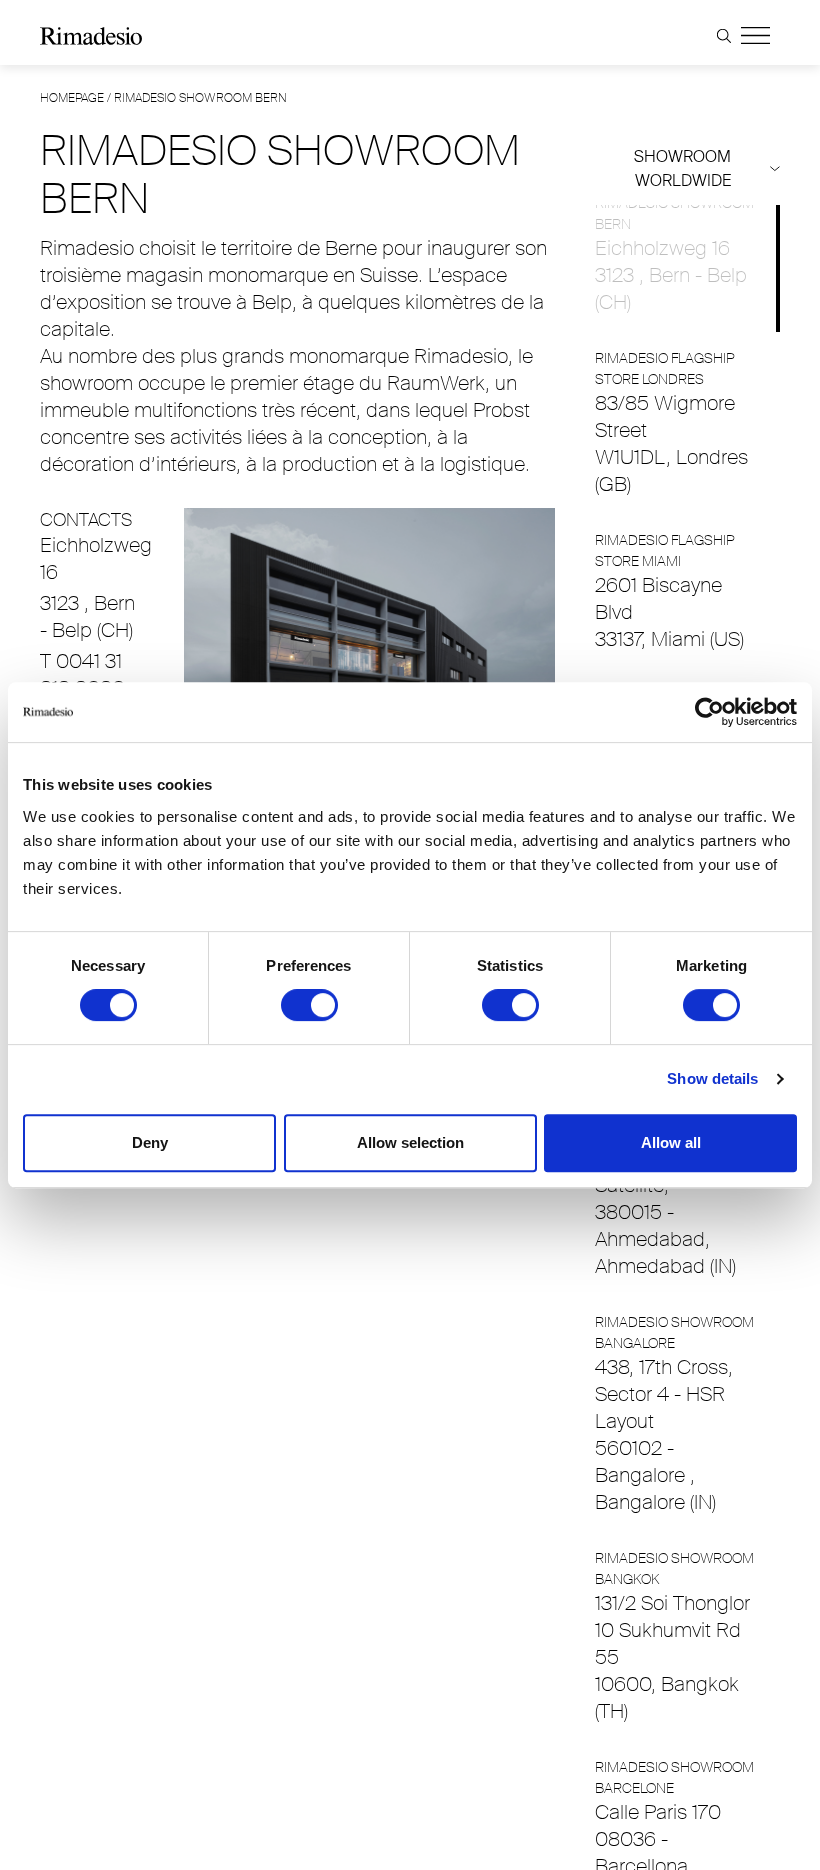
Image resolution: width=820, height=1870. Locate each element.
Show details (712, 1078)
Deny (150, 1142)
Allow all (671, 1142)
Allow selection (410, 1142)
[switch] (309, 1005)
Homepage (72, 98)
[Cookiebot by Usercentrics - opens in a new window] (709, 712)
